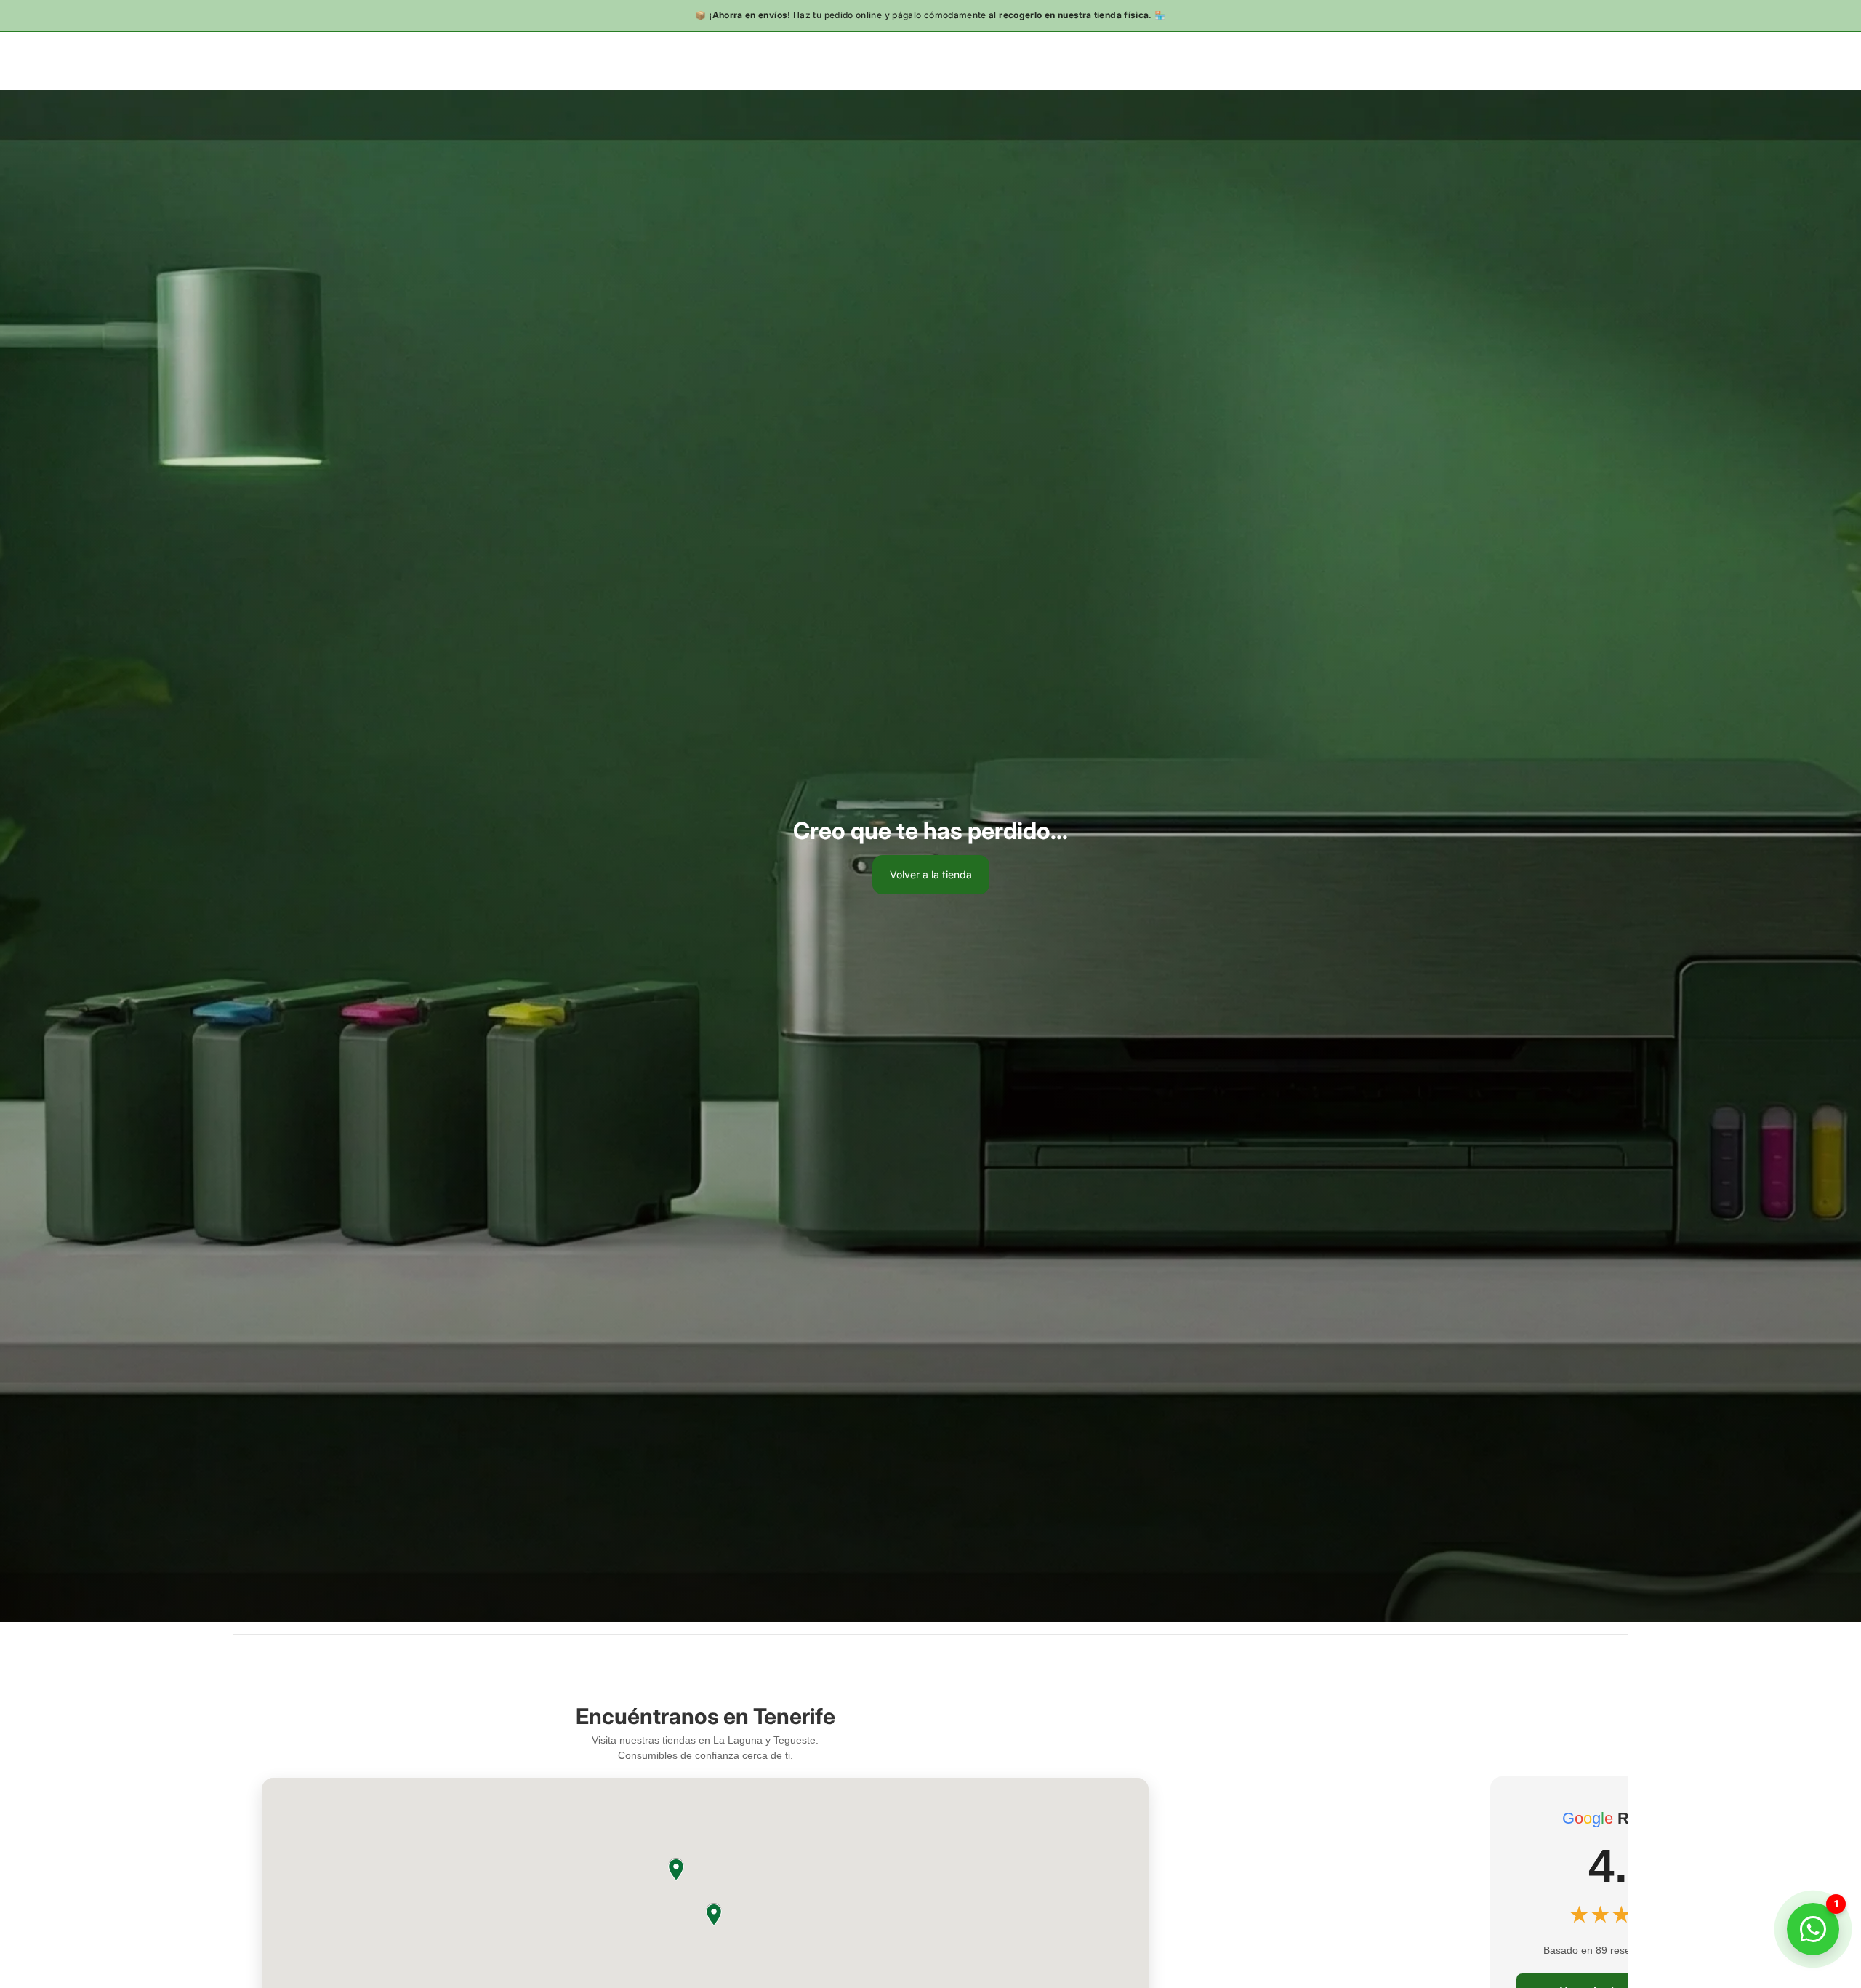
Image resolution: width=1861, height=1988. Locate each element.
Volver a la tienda (931, 874)
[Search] (1556, 60)
